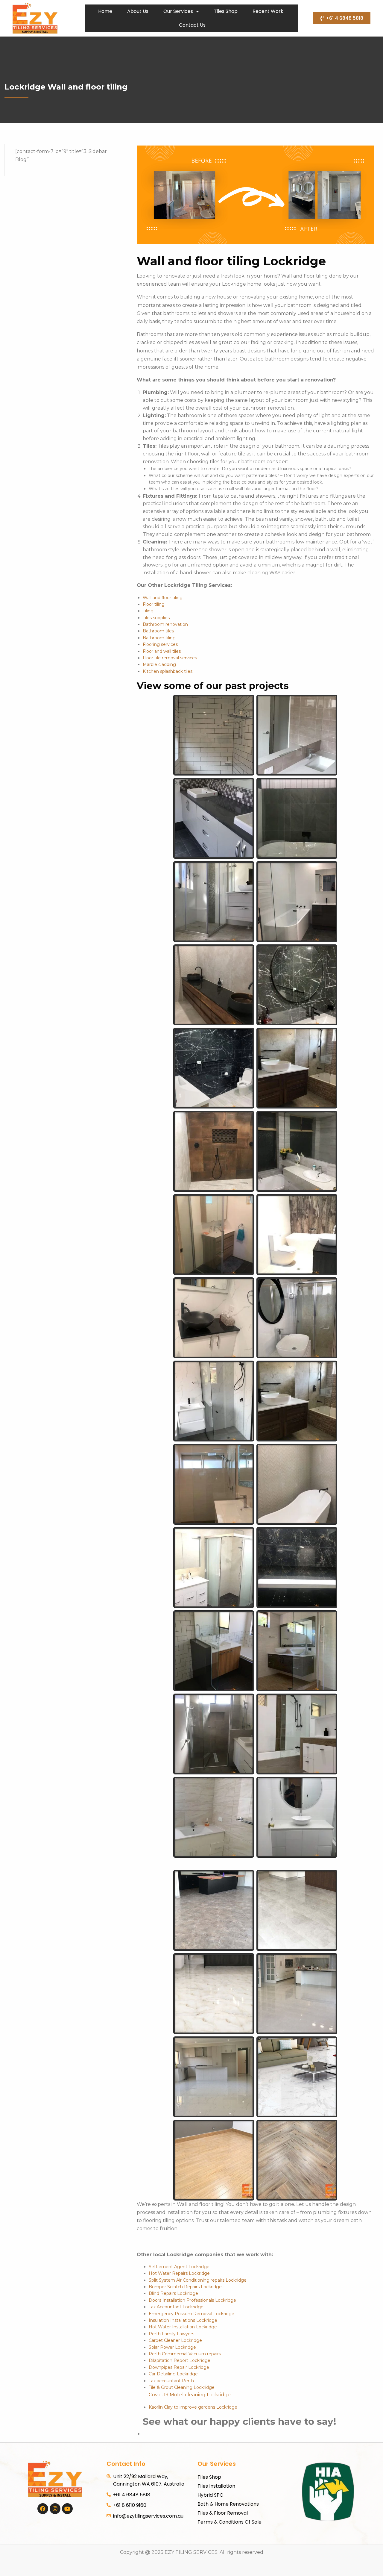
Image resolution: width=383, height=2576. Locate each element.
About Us (138, 11)
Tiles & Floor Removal (223, 2513)
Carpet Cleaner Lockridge (175, 2340)
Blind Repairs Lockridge (173, 2293)
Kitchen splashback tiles (168, 671)
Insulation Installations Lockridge (183, 2320)
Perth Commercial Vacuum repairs (185, 2354)
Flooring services (160, 644)
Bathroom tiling (159, 638)
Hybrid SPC (210, 2495)
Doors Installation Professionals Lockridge (192, 2300)
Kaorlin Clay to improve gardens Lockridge (193, 2407)
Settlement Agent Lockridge (179, 2267)
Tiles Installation (216, 2486)
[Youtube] (67, 2509)
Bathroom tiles (158, 631)
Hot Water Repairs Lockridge (179, 2273)
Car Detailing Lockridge (173, 2374)
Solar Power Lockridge (172, 2347)
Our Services (178, 11)
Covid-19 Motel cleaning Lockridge (190, 2395)
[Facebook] (43, 2509)
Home (105, 11)
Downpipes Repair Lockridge (179, 2367)
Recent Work (268, 11)
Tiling (148, 611)
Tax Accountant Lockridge (176, 2307)
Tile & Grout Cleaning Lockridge (182, 2387)
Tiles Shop (226, 11)
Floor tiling (154, 604)
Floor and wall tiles (162, 651)
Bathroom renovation (165, 624)
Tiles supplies (156, 618)
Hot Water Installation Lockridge (183, 2327)
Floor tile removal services (170, 658)
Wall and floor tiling (163, 598)
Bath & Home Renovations (228, 2504)
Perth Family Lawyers (171, 2334)
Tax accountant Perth (171, 2381)
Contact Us (192, 25)
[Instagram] (55, 2509)
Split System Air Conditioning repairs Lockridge (198, 2280)
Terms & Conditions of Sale (230, 2522)
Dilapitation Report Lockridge (180, 2360)
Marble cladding (159, 664)
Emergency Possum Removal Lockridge (191, 2314)
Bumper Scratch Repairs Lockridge (185, 2287)
